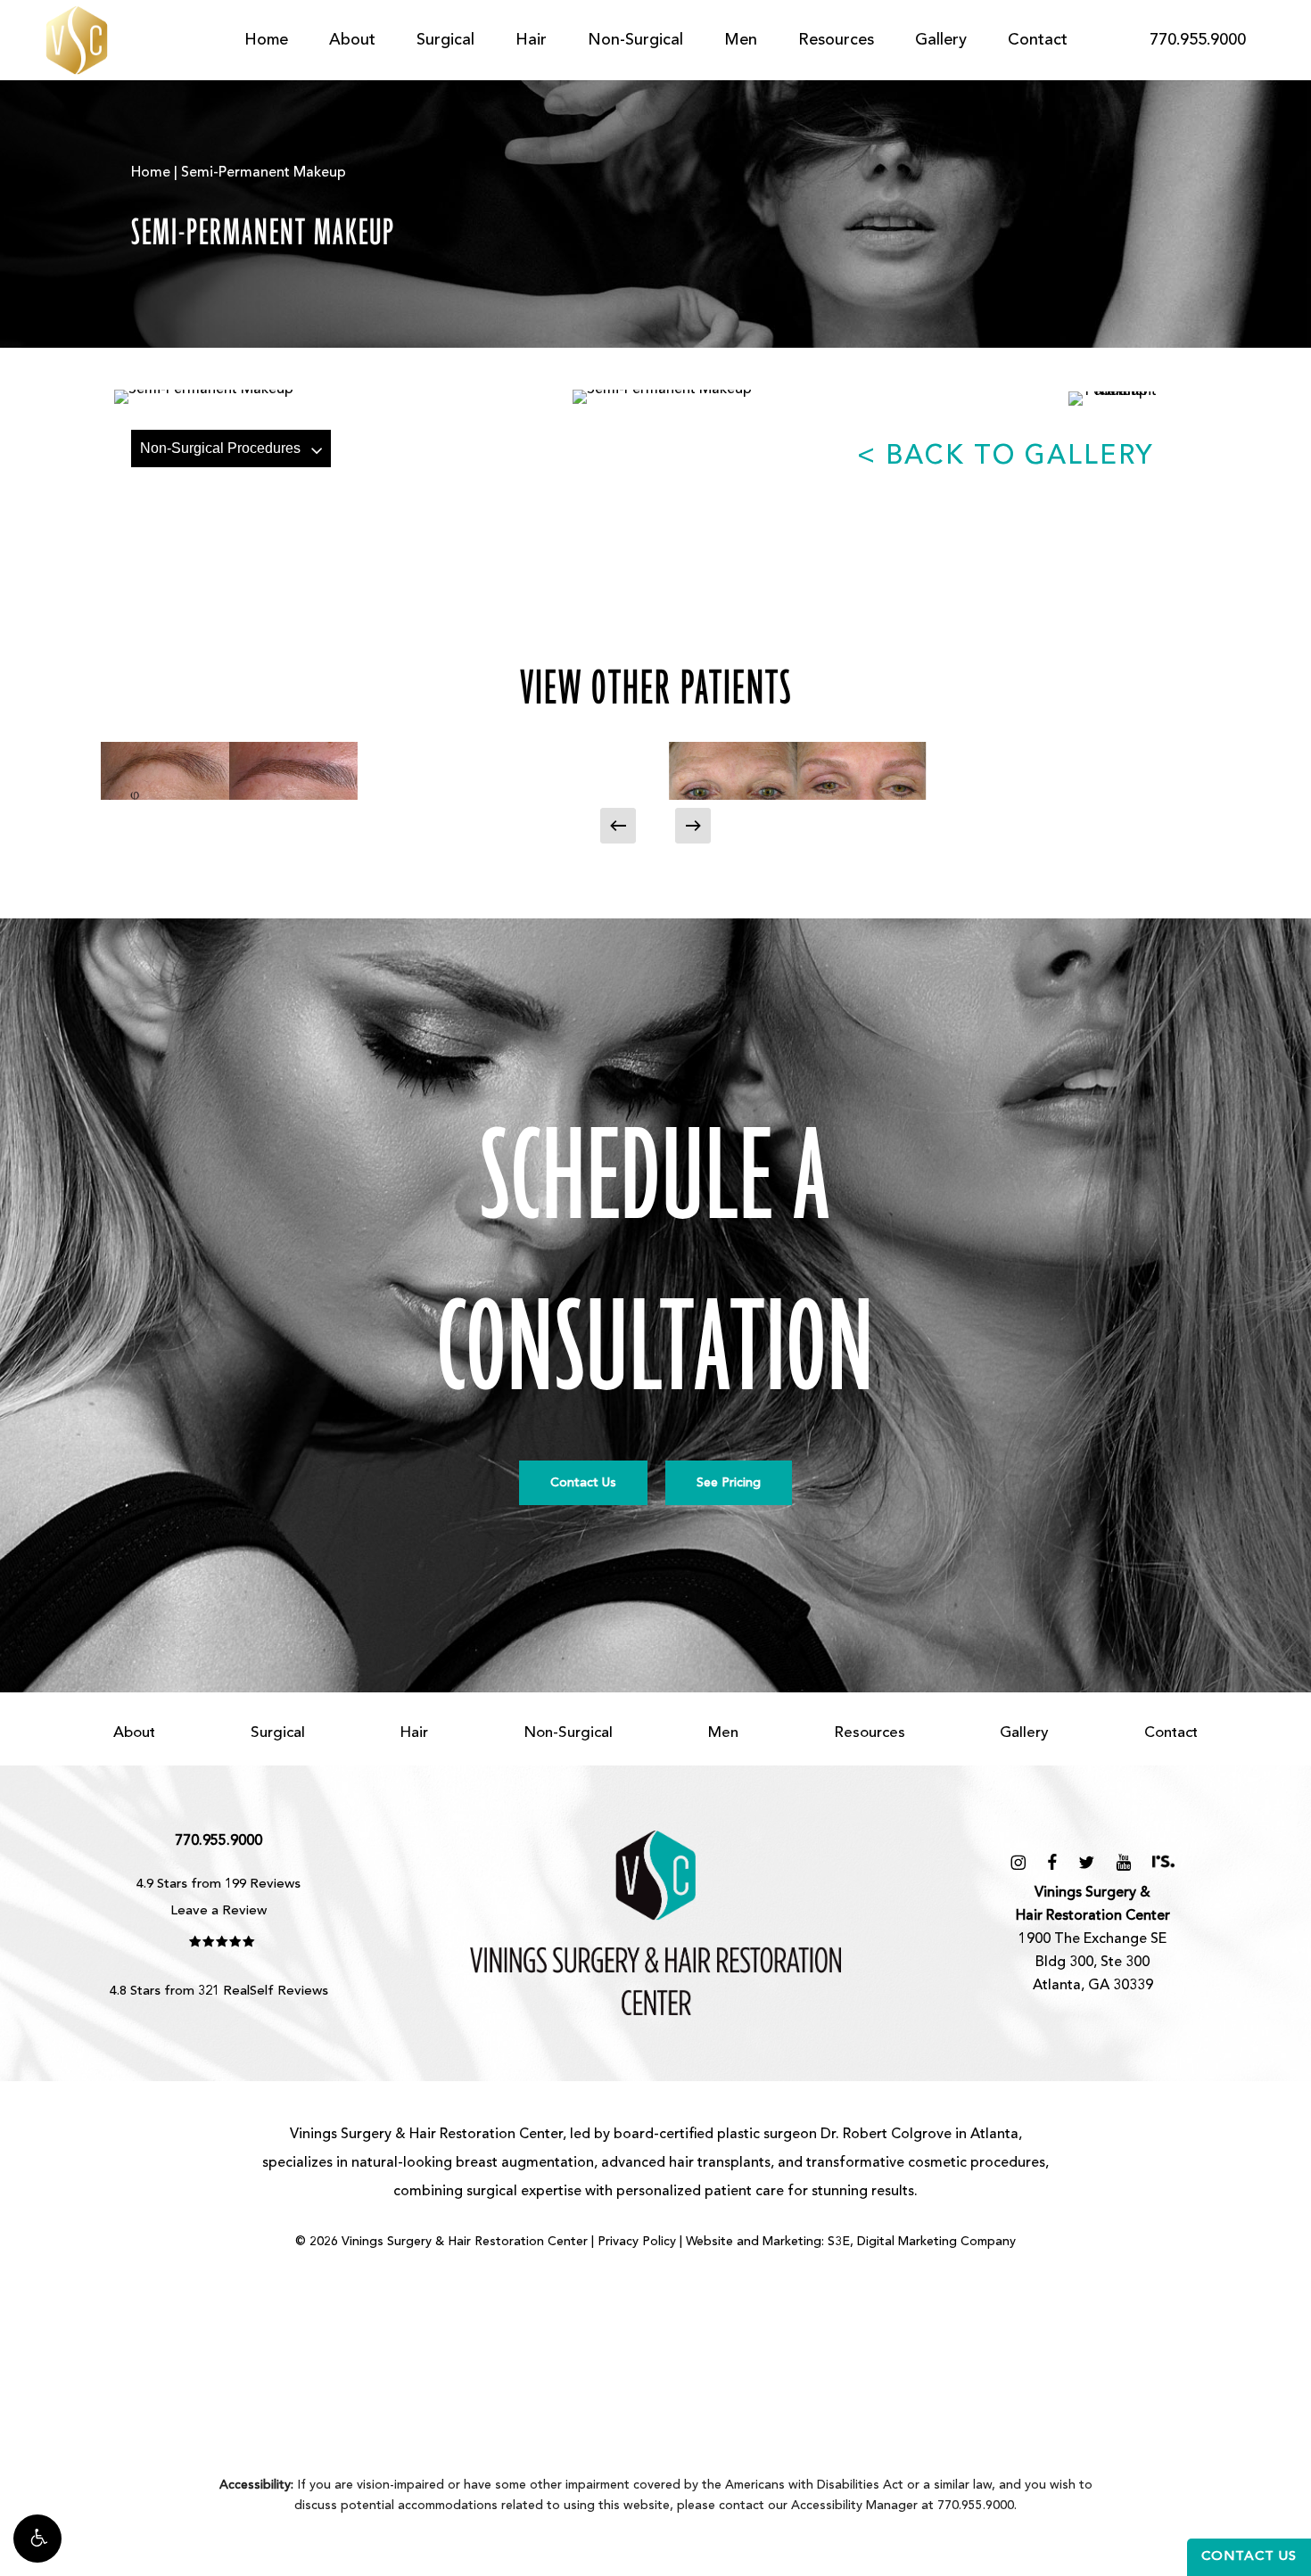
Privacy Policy (637, 2242)
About (134, 1733)
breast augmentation (525, 2163)
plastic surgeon (767, 2135)
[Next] (693, 826)
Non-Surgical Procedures (220, 448)
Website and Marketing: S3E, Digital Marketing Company (851, 2242)
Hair (414, 1733)
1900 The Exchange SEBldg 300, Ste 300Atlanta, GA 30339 (1093, 1939)
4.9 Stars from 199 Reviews (218, 1885)
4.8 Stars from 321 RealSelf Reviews (219, 1992)
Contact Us (1249, 2557)
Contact (1171, 1733)
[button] (37, 2539)
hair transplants (720, 2163)
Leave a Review (218, 1911)
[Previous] (618, 826)
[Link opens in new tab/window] (1018, 1863)
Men (723, 1733)
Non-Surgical (568, 1733)
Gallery (1024, 1733)
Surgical (278, 1733)
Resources (870, 1733)
